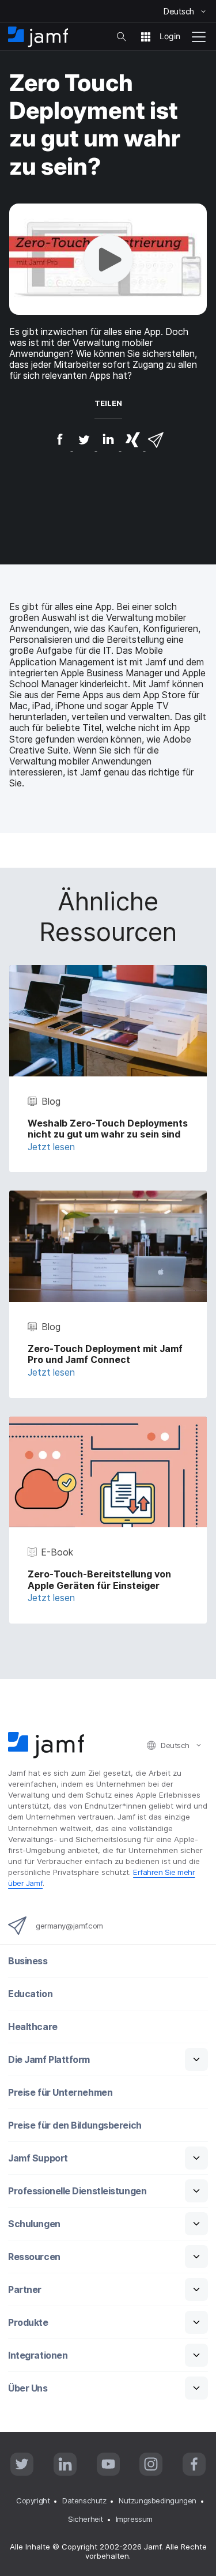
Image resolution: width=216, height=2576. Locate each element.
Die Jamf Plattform (49, 2060)
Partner (25, 2290)
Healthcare (33, 2027)
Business (28, 1961)
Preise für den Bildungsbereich (75, 2125)
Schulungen (34, 2224)
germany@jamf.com (69, 1926)
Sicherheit (86, 2519)
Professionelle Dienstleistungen (77, 2191)
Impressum (134, 2519)
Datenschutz (84, 2500)
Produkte (28, 2323)
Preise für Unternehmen (60, 2093)
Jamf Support (38, 2158)
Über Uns (28, 2388)
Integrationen (38, 2355)
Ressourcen (34, 2257)
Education (30, 1994)
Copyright (33, 2500)
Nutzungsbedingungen (157, 2500)
